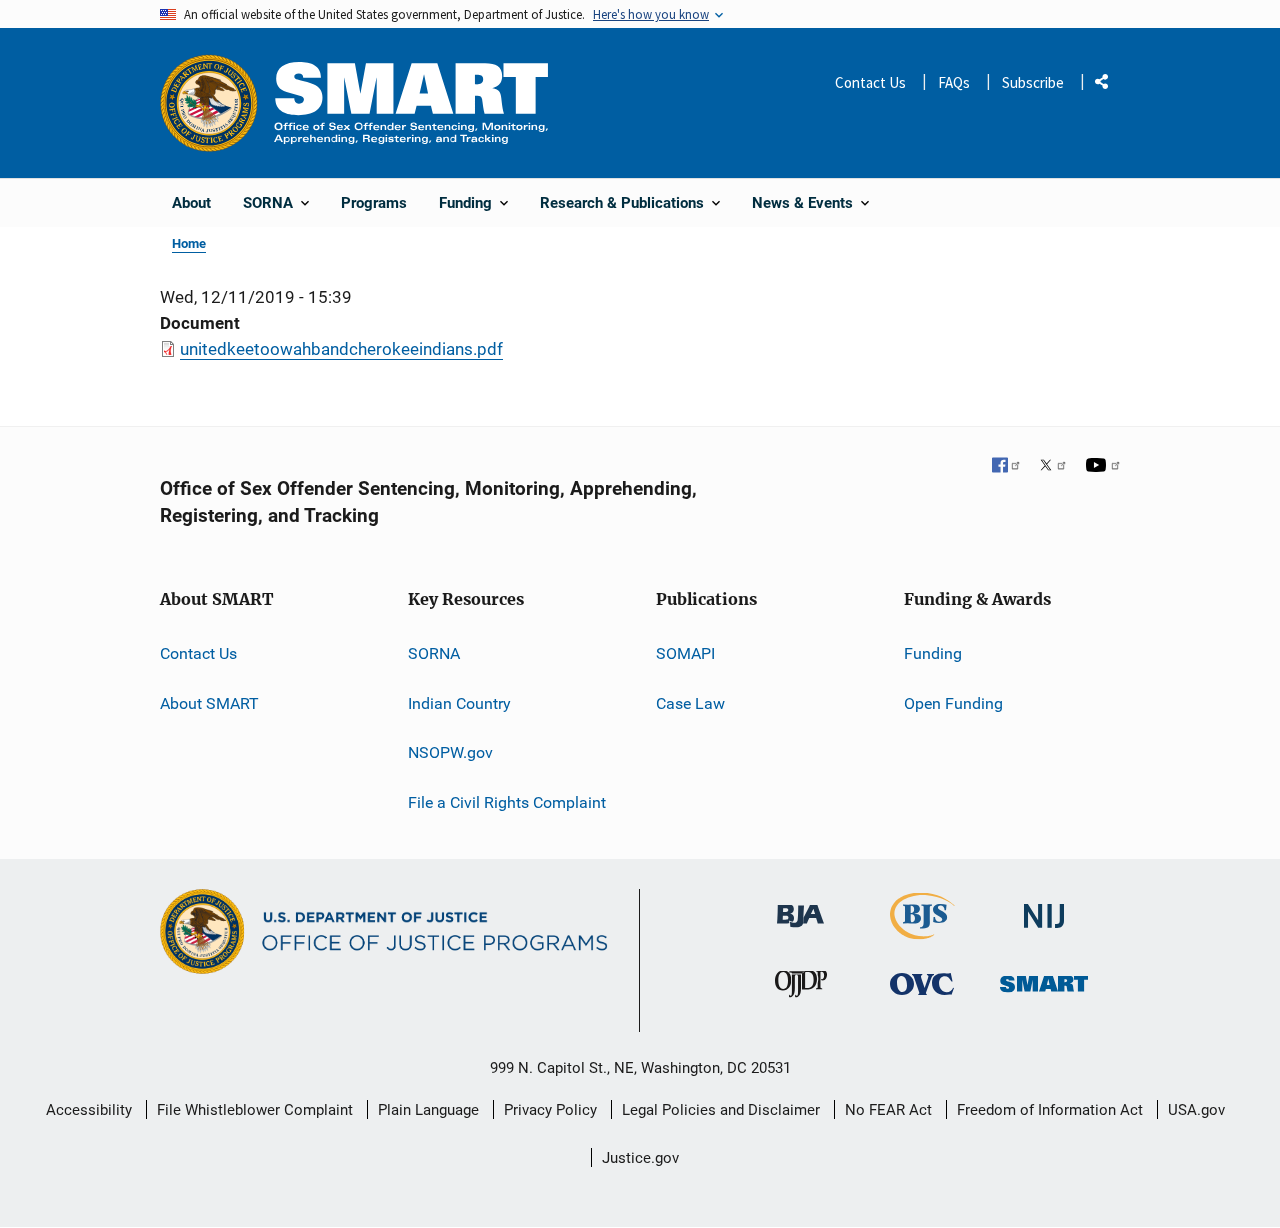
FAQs (954, 82)
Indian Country (459, 703)
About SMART (209, 703)
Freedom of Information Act (1050, 1110)
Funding (933, 653)
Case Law (690, 703)
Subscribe (1033, 82)
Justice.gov (640, 1158)
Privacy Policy (550, 1110)
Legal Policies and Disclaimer (721, 1110)
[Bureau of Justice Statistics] (922, 930)
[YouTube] (1103, 467)
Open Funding (953, 703)
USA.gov (1196, 1110)
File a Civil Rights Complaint (507, 802)
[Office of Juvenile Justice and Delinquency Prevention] (801, 988)
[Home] (411, 102)
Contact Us (870, 82)
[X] (1053, 467)
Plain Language (428, 1110)
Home (189, 243)
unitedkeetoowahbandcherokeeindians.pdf (341, 349)
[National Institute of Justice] (1044, 907)
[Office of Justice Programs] (209, 103)
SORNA (434, 653)
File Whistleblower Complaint (255, 1110)
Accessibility (89, 1110)
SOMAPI (685, 653)
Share (1109, 85)
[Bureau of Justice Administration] (800, 906)
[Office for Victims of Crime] (922, 983)
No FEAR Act (888, 1110)
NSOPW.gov (450, 752)
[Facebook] (1007, 467)
